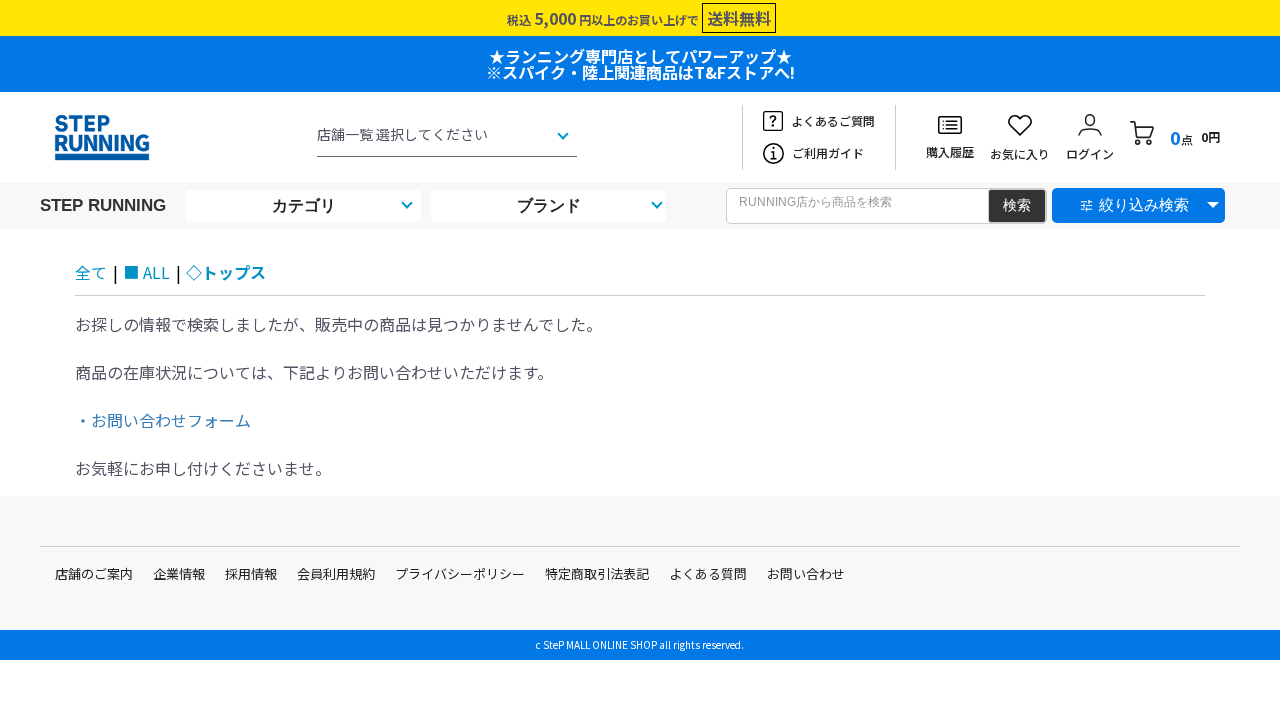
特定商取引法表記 (597, 573)
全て (91, 272)
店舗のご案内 (94, 573)
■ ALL (146, 272)
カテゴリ (304, 205)
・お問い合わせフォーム (163, 420)
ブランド (549, 205)
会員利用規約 (336, 573)
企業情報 (179, 573)
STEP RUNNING (103, 205)
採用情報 (251, 573)
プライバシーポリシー (460, 573)
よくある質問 (708, 573)
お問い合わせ (806, 573)
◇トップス (226, 272)
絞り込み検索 (1144, 204)
